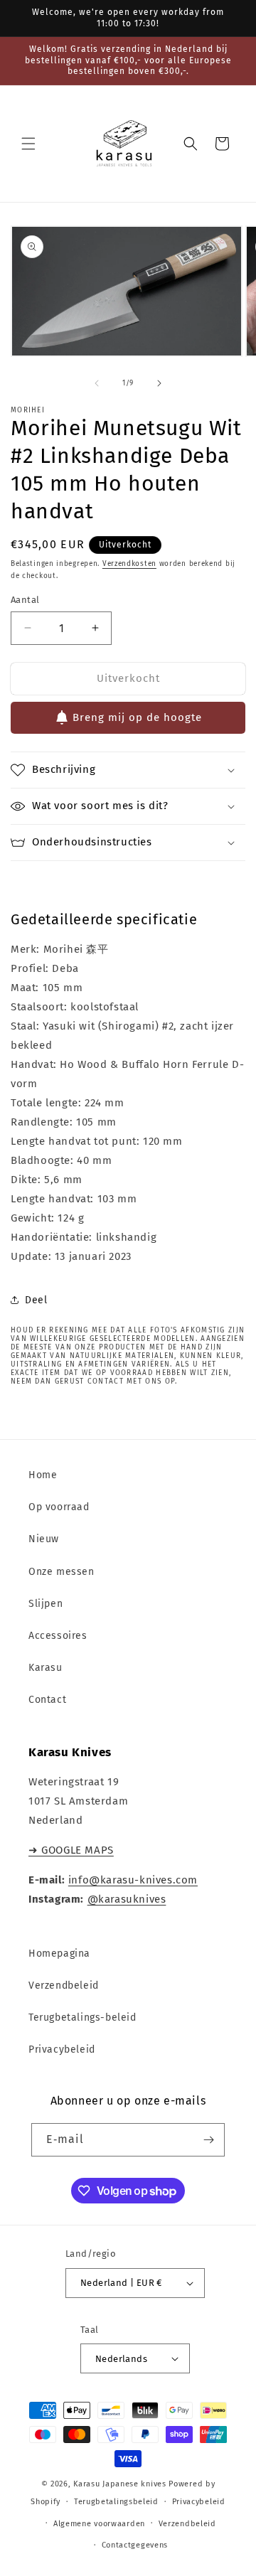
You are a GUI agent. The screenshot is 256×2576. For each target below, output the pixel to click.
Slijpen (46, 1604)
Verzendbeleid (64, 1986)
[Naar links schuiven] (97, 383)
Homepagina (59, 1954)
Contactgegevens (135, 2545)
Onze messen (62, 1572)
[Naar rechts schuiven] (159, 383)
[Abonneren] (208, 2140)
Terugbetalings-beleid (82, 2017)
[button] (28, 144)
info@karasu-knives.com (133, 1880)
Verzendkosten (129, 564)
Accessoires (58, 1636)
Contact (47, 1700)
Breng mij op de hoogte (137, 717)
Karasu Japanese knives (121, 2484)
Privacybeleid (62, 2049)
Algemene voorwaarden (99, 2524)
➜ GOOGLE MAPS (71, 1850)
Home (43, 1475)
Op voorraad (59, 1507)
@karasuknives (127, 1899)
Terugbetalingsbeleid (116, 2502)
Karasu (46, 1668)
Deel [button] (36, 1300)
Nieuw (44, 1539)
